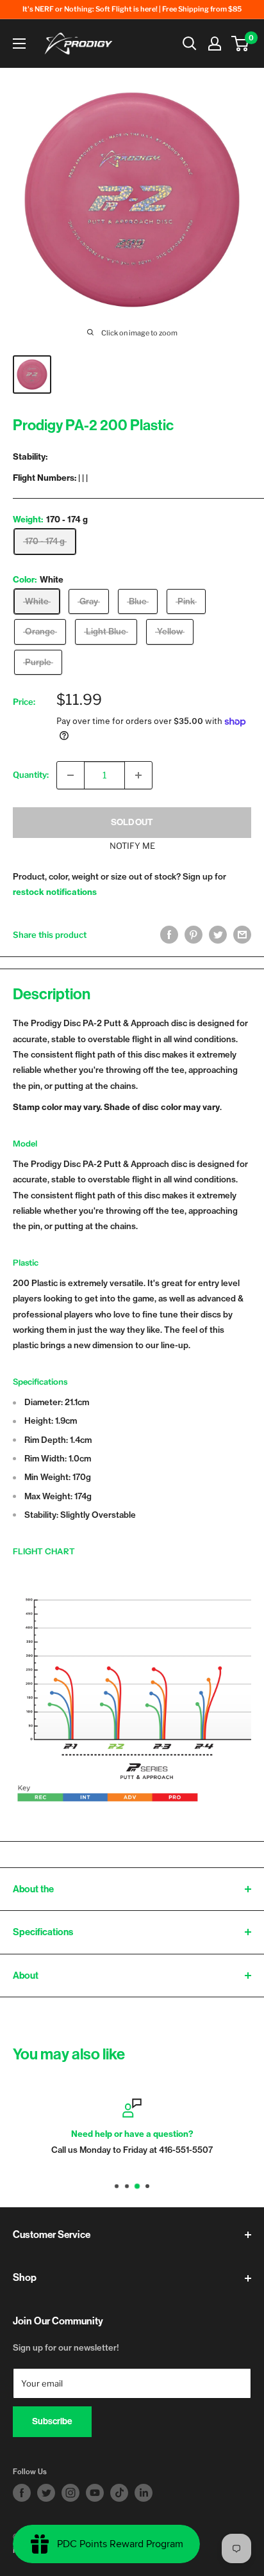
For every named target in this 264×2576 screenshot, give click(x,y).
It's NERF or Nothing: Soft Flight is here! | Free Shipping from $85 (132, 9)
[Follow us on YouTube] (95, 2493)
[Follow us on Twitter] (46, 2493)
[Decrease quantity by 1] (70, 775)
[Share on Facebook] (169, 935)
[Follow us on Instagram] (70, 2493)
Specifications (43, 1932)
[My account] (215, 44)
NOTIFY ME (132, 846)
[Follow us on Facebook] (22, 2493)
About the (33, 1889)
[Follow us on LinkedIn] (144, 2493)
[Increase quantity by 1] (138, 775)
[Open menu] (19, 44)
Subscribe (52, 2421)
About (26, 1976)
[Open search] (190, 44)
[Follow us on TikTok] (119, 2493)
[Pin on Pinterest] (194, 935)
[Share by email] (242, 935)
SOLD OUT (132, 822)
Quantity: (31, 775)
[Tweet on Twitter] (218, 935)
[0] (241, 44)
